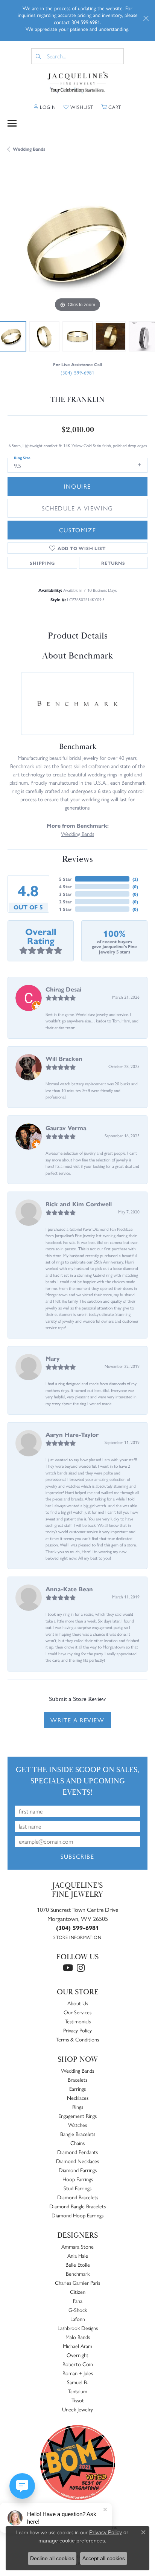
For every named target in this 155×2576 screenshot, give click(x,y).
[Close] (146, 18)
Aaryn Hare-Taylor (72, 1434)
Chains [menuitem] (77, 2143)
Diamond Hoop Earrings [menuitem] (77, 2215)
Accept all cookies (104, 2558)
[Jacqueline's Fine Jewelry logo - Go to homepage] (78, 83)
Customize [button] (77, 530)
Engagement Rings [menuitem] (77, 2116)
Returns (113, 563)
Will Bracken (64, 1058)
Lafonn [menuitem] (78, 2319)
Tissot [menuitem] (78, 2400)
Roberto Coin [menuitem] (78, 2364)
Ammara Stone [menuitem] (77, 2246)
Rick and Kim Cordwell (79, 1204)
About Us (78, 2003)
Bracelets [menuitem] (77, 2079)
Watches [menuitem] (77, 2125)
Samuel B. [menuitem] (77, 2382)
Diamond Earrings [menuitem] (78, 2170)
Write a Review (77, 1720)
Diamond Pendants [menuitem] (77, 2152)
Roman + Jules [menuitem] (78, 2373)
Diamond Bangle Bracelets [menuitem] (77, 2206)
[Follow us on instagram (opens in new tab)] (81, 1968)
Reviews (77, 859)
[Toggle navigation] (12, 123)
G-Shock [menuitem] (78, 2310)
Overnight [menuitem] (77, 2355)
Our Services (77, 2012)
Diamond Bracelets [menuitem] (78, 2197)
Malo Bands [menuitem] (78, 2337)
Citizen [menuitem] (78, 2292)
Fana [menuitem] (78, 2301)
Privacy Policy (77, 2030)
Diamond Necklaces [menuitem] (77, 2161)
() (135, 879)
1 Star (65, 909)
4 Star (65, 886)
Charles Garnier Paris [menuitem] (77, 2283)
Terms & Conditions (77, 2039)
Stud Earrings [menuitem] (77, 2188)
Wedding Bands (29, 149)
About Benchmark (77, 656)
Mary (53, 1358)
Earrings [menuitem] (77, 2089)
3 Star (65, 894)
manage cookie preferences (72, 2541)
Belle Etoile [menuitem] (78, 2264)
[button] (45, 107)
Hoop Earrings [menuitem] (78, 2179)
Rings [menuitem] (78, 2107)
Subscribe (77, 1856)
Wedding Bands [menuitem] (77, 2070)
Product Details (78, 636)
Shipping (42, 563)
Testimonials (78, 2021)
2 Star (65, 901)
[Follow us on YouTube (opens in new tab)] (68, 1968)
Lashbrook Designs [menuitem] (78, 2328)
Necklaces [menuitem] (78, 2098)
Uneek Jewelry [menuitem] (77, 2409)
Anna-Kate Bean (69, 1589)
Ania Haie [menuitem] (78, 2255)
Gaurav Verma (66, 1128)
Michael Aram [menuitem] (77, 2346)
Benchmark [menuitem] (78, 2273)
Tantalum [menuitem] (77, 2391)
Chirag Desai (63, 989)
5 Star (65, 879)
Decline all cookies (52, 2558)
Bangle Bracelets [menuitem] (78, 2134)
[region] (77, 244)
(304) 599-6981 (77, 372)
